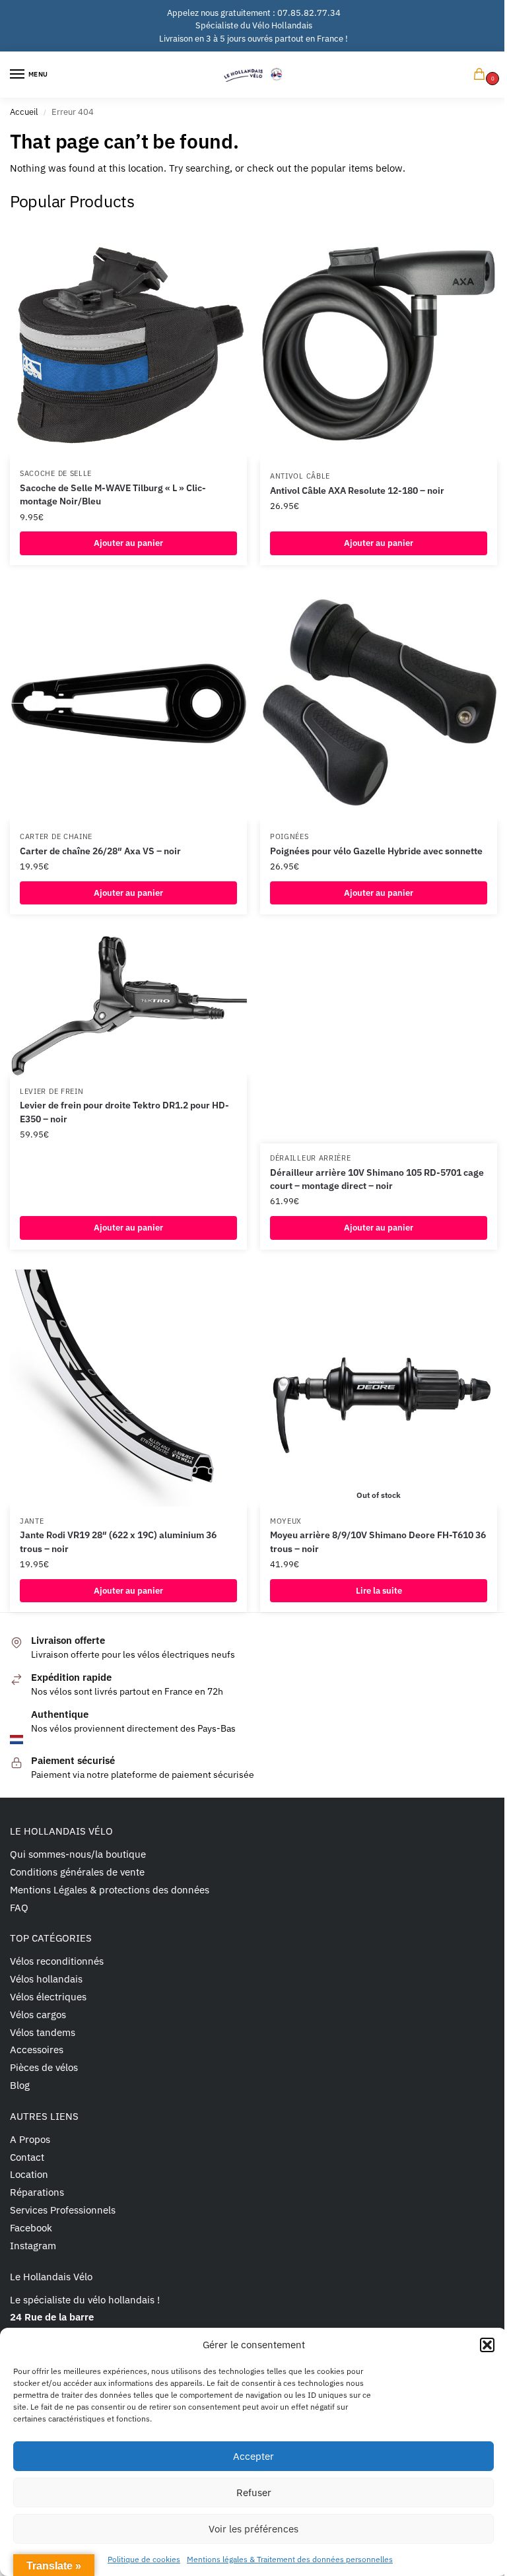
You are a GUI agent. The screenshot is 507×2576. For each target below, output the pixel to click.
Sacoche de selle (56, 473)
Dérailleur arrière (311, 1158)
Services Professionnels (63, 2210)
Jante (32, 1521)
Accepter (253, 2456)
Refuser (254, 2492)
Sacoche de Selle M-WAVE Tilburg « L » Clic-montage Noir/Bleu (113, 494)
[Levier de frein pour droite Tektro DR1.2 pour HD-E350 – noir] (128, 1005)
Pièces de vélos (44, 2067)
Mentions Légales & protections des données (110, 1890)
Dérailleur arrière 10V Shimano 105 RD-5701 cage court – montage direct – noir (377, 1179)
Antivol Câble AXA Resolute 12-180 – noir (357, 491)
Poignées (289, 836)
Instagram (33, 2246)
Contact (27, 2157)
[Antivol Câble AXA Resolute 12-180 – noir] (379, 343)
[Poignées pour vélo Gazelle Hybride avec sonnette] (379, 703)
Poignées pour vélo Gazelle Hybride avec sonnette (376, 851)
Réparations (37, 2192)
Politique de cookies (144, 2559)
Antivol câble (300, 476)
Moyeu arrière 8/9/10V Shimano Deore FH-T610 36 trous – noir (378, 1542)
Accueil (24, 112)
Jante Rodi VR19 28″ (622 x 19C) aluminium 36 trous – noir (118, 1542)
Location (29, 2174)
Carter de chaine (56, 836)
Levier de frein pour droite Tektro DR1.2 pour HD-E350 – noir (124, 1112)
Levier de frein (52, 1091)
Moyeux (286, 1521)
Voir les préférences (253, 2529)
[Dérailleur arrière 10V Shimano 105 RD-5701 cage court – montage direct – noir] (379, 1039)
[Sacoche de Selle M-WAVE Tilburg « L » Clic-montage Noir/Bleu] (128, 342)
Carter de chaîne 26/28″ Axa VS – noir (100, 851)
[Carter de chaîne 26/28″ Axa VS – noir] (128, 703)
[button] (487, 2345)
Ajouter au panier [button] (128, 543)
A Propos (30, 2139)
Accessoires (37, 2050)
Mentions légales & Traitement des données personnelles (290, 2559)
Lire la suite (379, 1591)
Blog (20, 2085)
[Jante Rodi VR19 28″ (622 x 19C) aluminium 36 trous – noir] (128, 1388)
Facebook (31, 2228)
